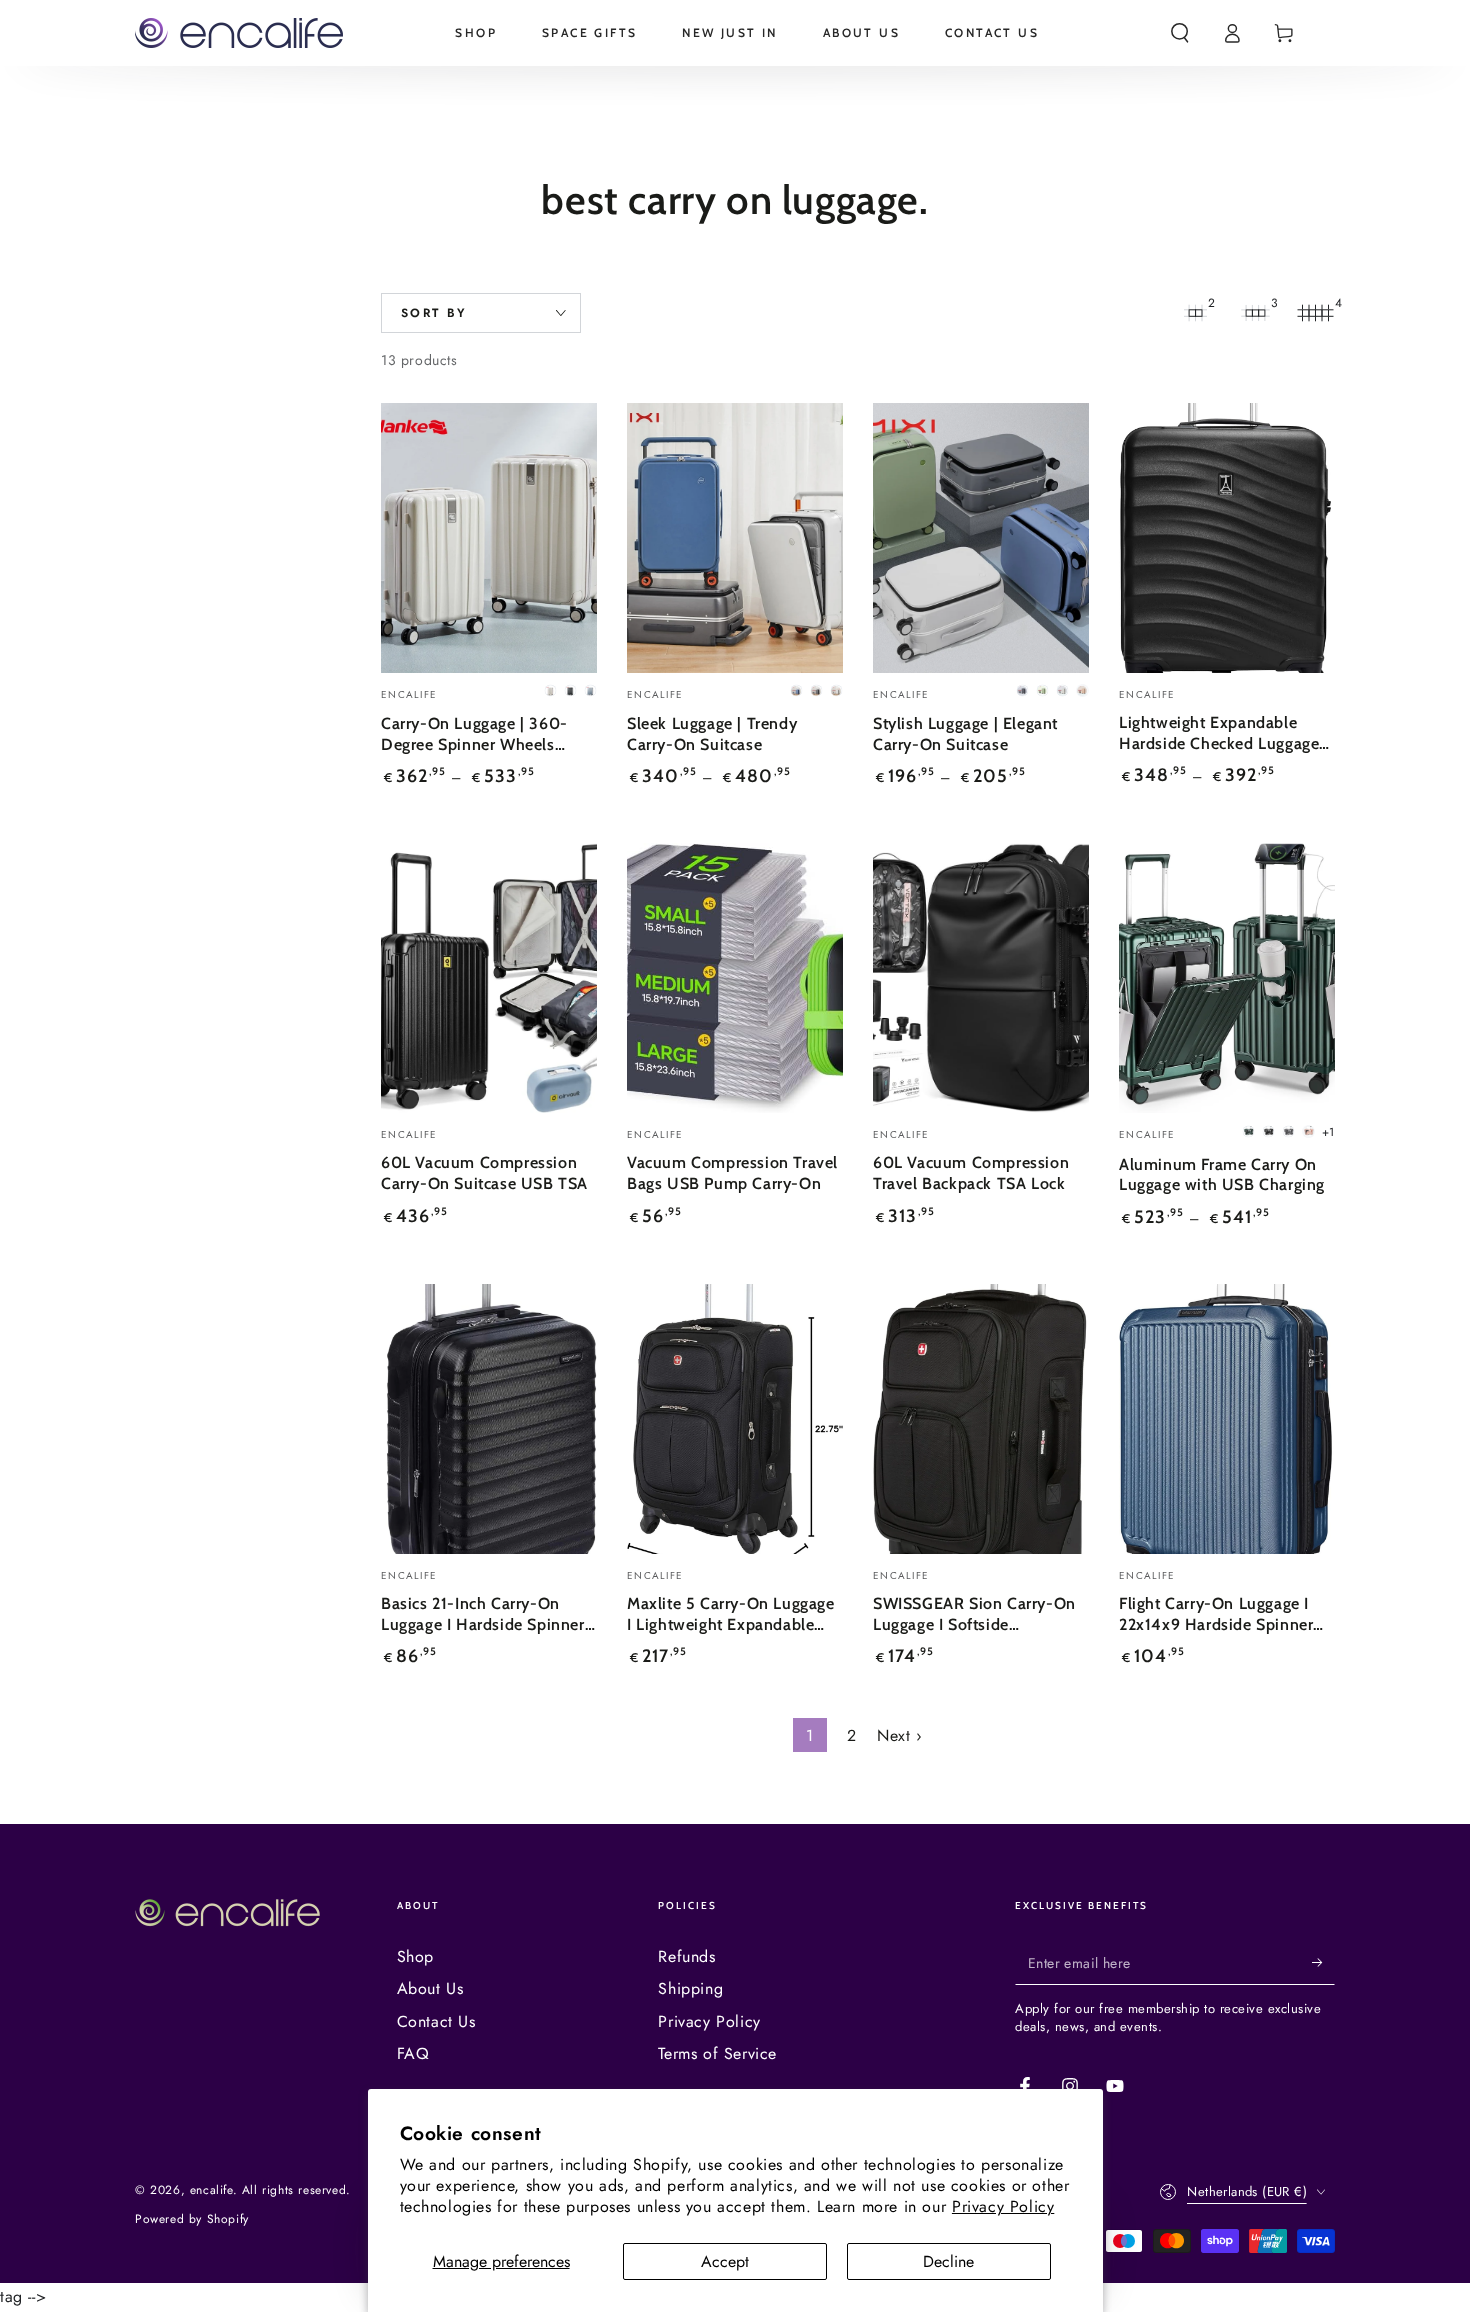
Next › (900, 1735)
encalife (211, 2190)
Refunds (686, 1956)
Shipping (690, 1988)
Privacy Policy (1003, 2206)
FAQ (413, 2053)
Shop (415, 1956)
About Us (430, 1988)
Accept (725, 2261)
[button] (1180, 33)
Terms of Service (717, 2053)
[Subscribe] (1323, 1962)
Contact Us (436, 2021)
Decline (948, 2261)
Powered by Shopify (192, 2219)
